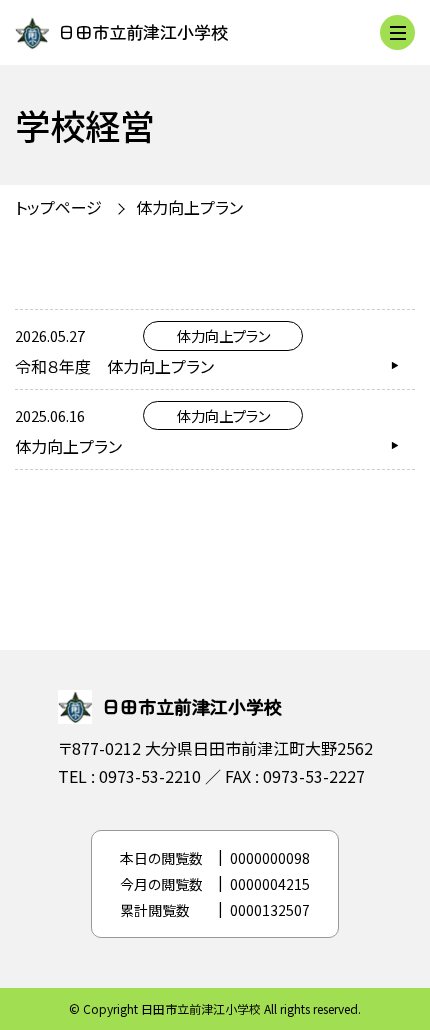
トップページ (58, 207)
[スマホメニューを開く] (397, 32)
